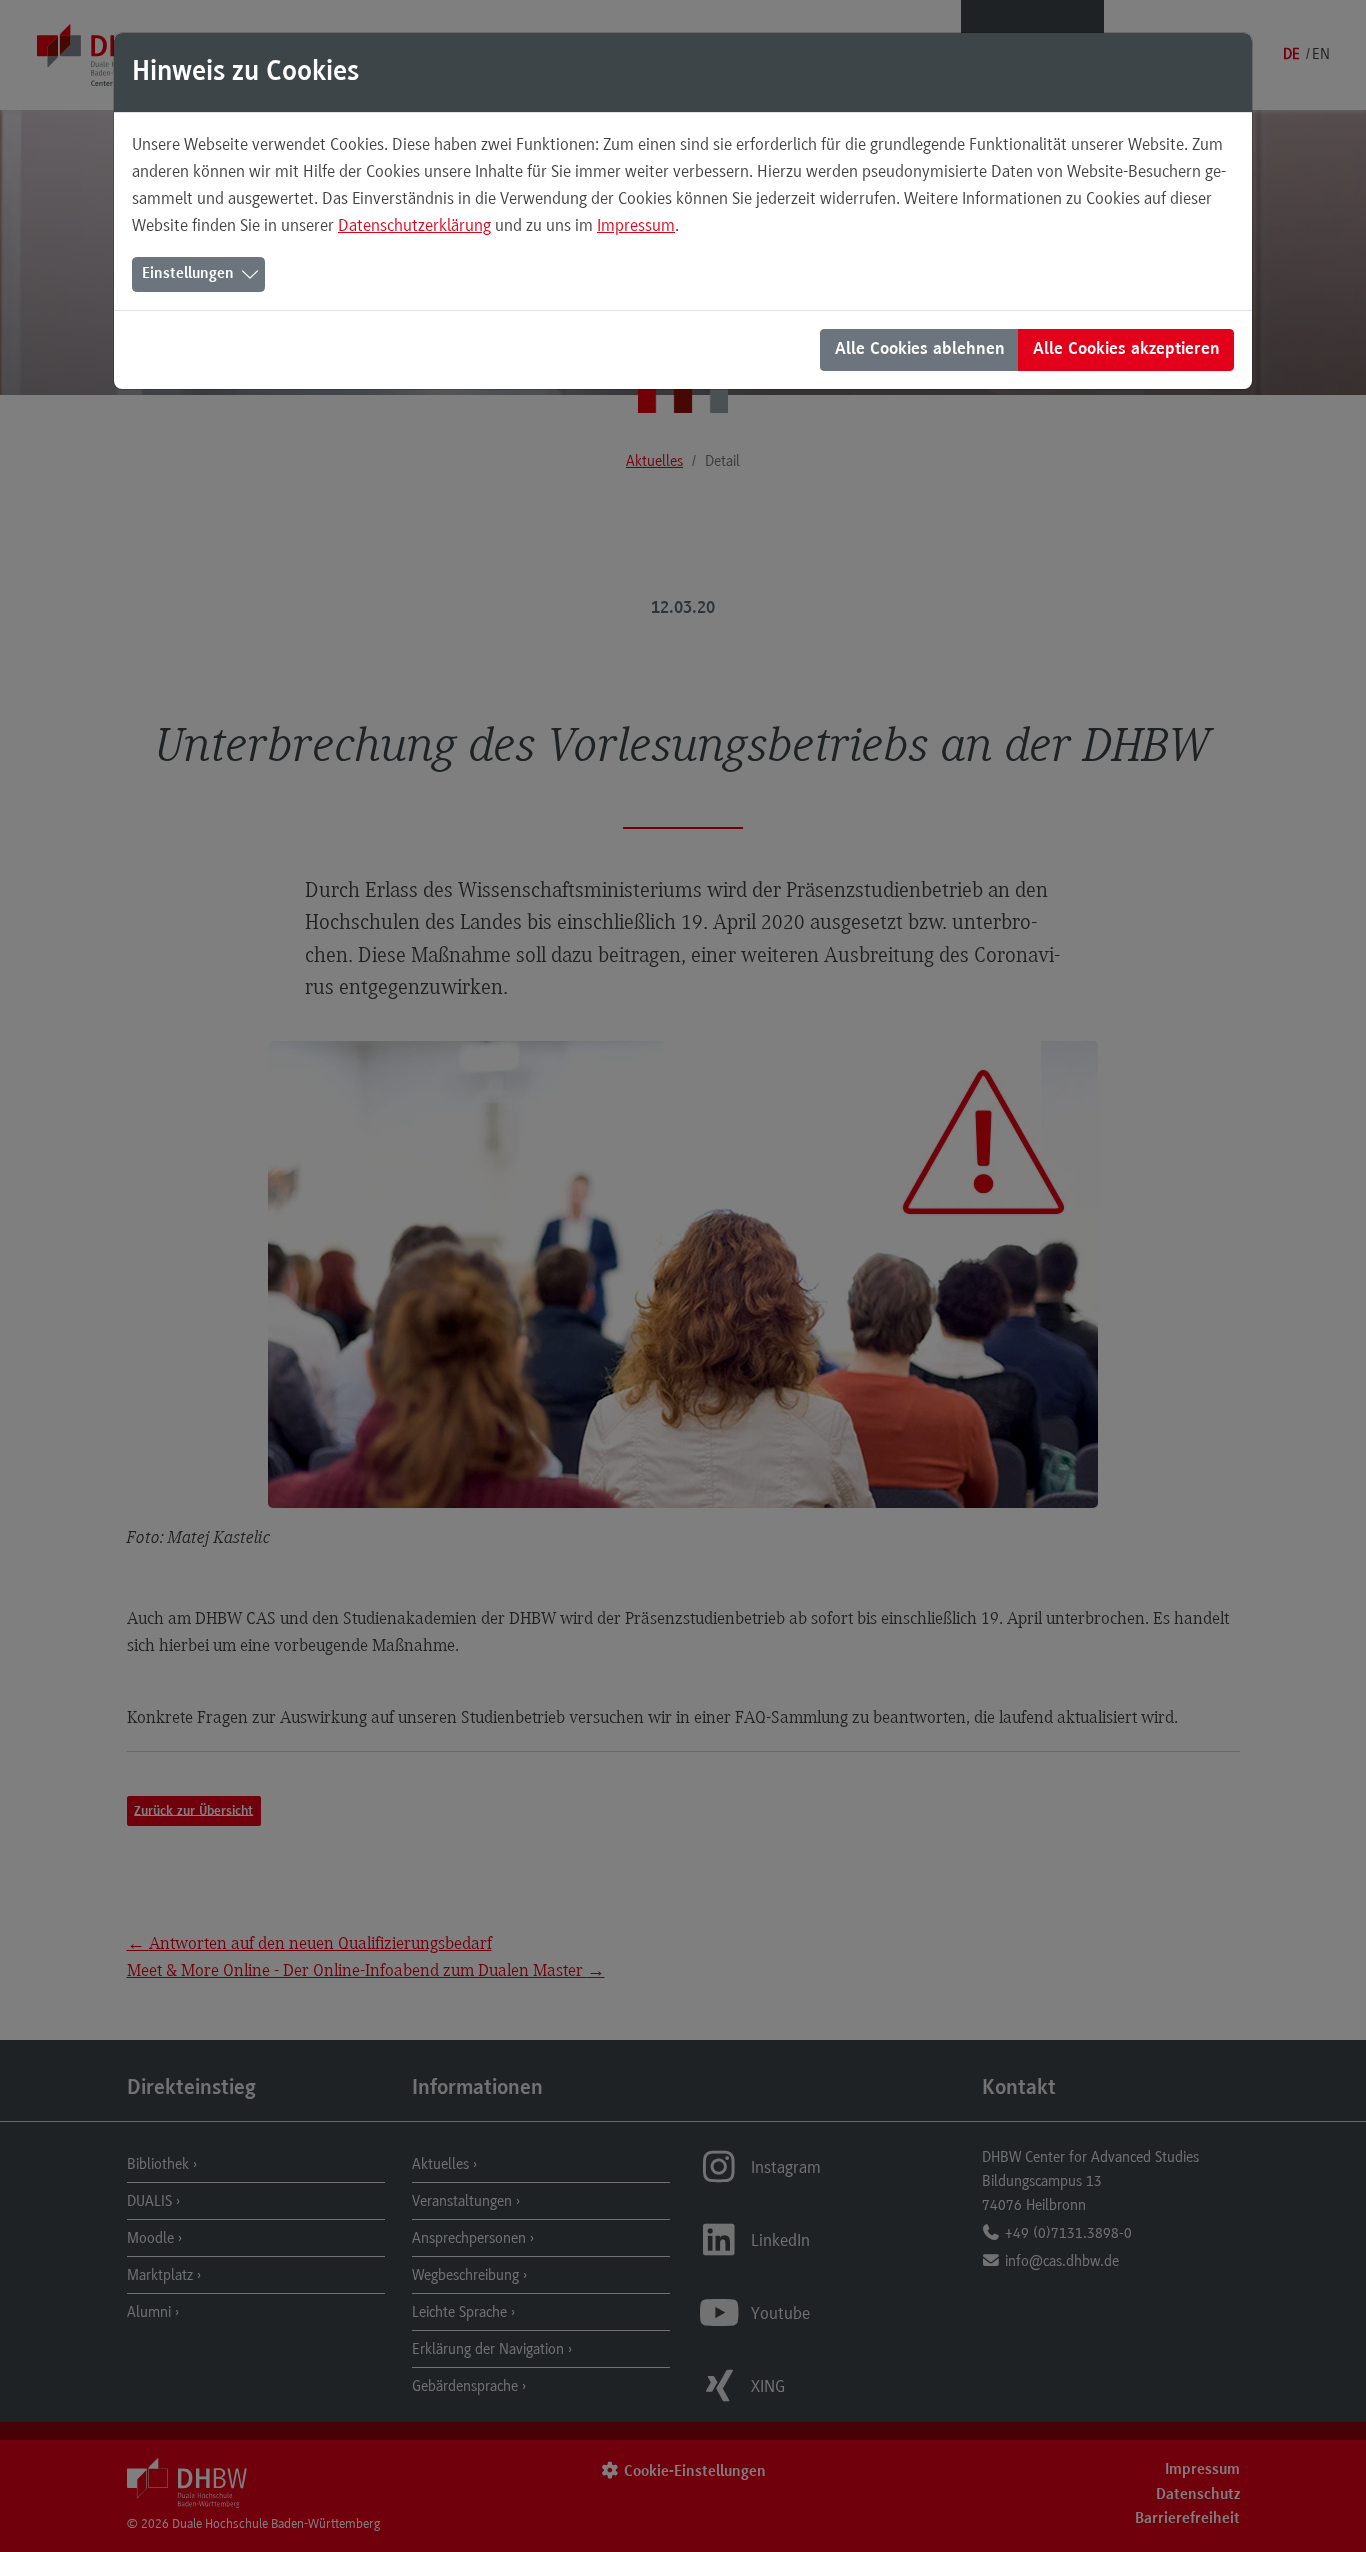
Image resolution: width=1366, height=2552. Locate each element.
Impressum (636, 225)
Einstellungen (188, 274)
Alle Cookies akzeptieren (1126, 350)
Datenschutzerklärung (414, 225)
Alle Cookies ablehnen (920, 350)
